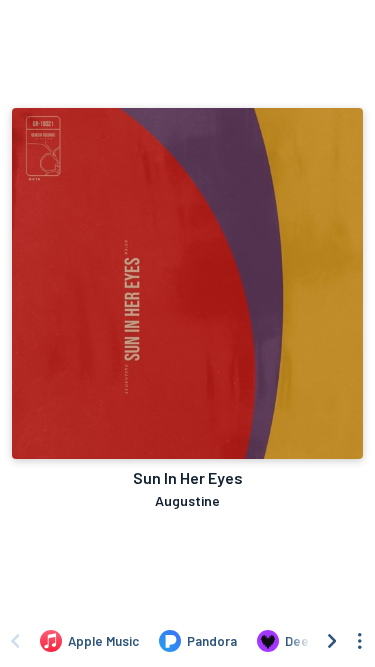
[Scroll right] (332, 641)
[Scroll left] (15, 641)
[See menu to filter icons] (360, 641)
